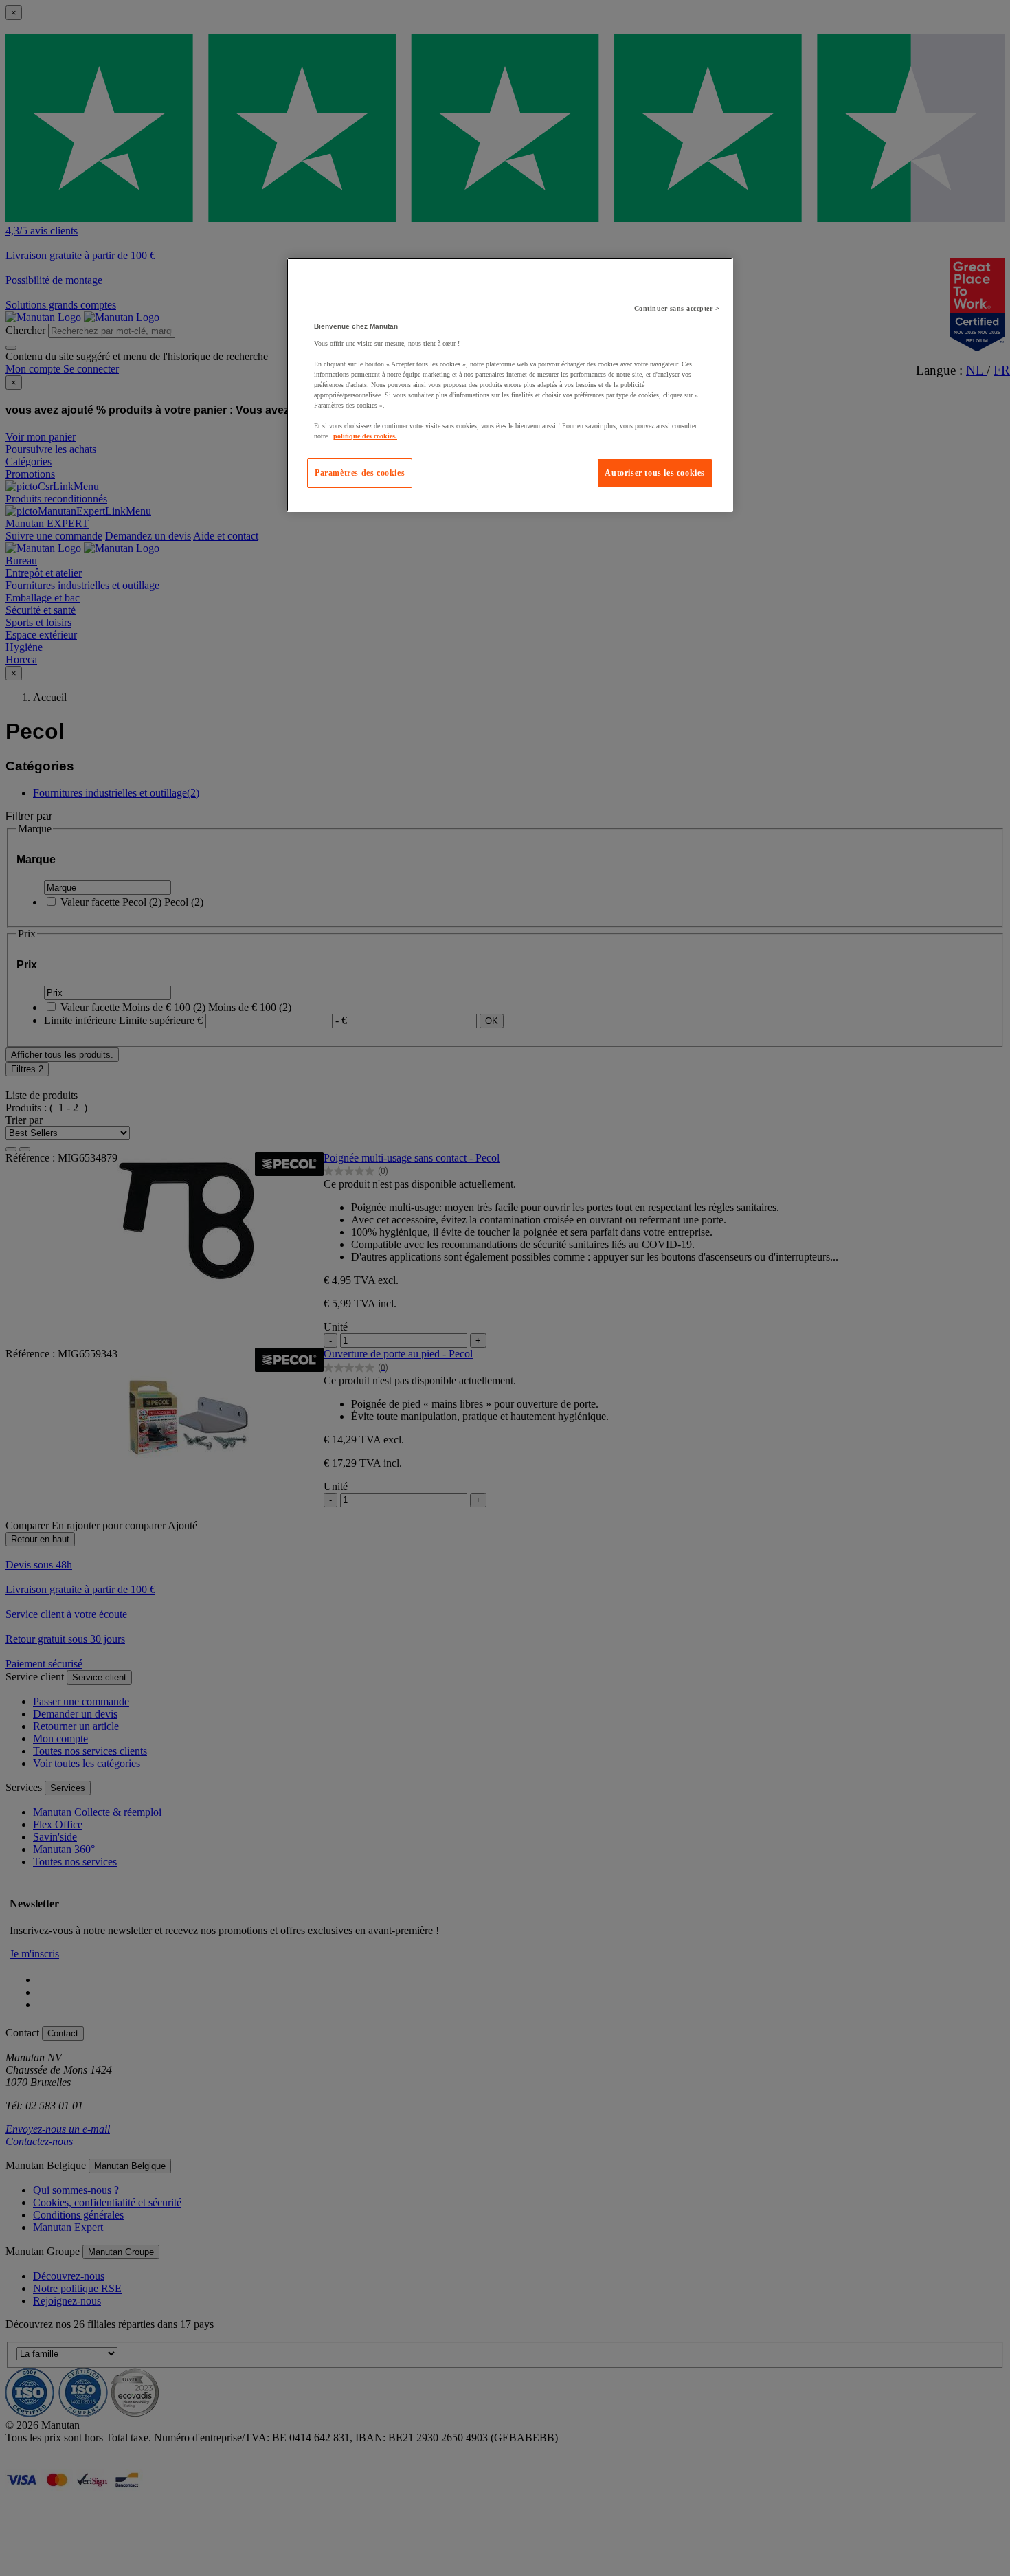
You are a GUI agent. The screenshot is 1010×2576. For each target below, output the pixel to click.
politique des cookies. (365, 436)
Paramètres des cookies (360, 473)
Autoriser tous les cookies (655, 473)
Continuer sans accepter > (677, 308)
